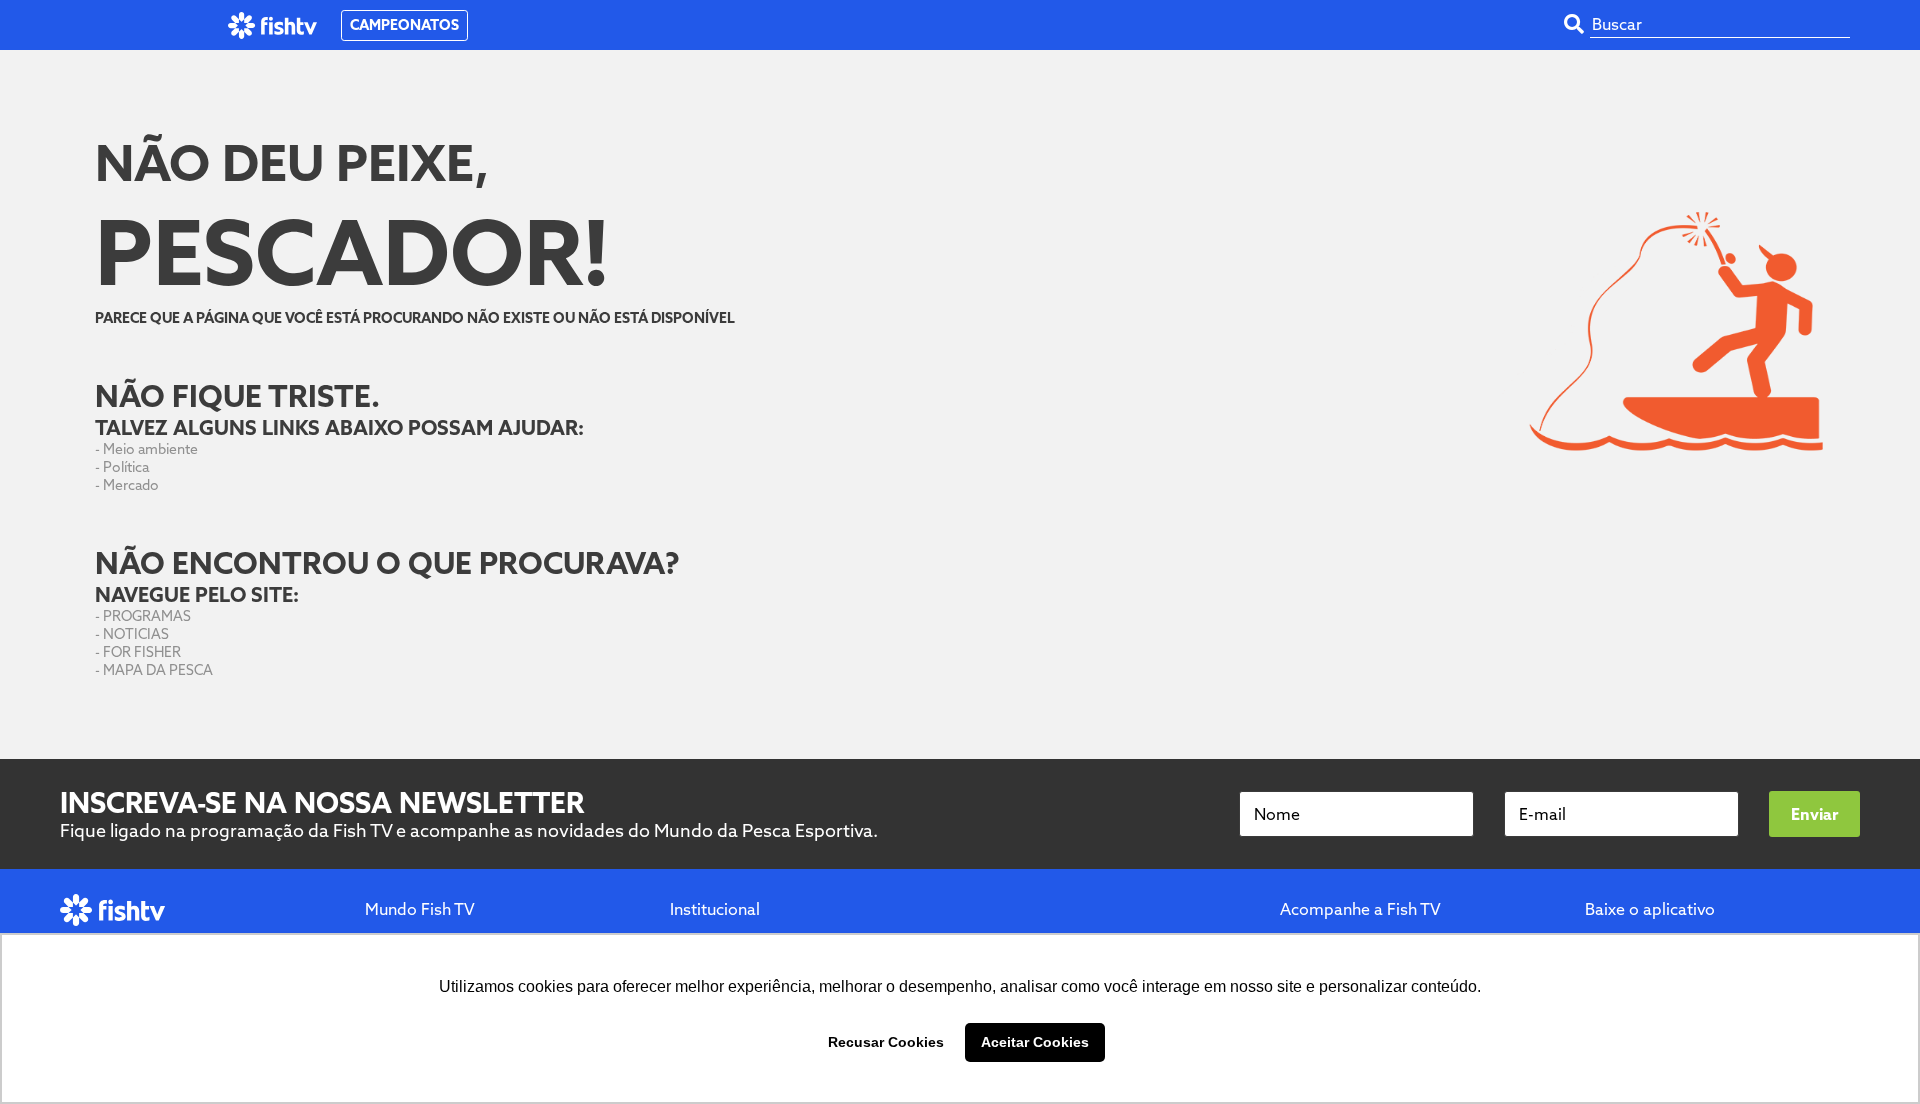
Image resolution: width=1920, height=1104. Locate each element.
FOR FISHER (142, 652)
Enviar (1814, 814)
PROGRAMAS (147, 616)
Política (126, 467)
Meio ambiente (150, 449)
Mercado (131, 485)
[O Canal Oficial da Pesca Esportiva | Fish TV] (272, 25)
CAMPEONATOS (404, 25)
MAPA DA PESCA (158, 670)
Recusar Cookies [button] (886, 1042)
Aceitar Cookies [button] (1035, 1042)
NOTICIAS (136, 634)
